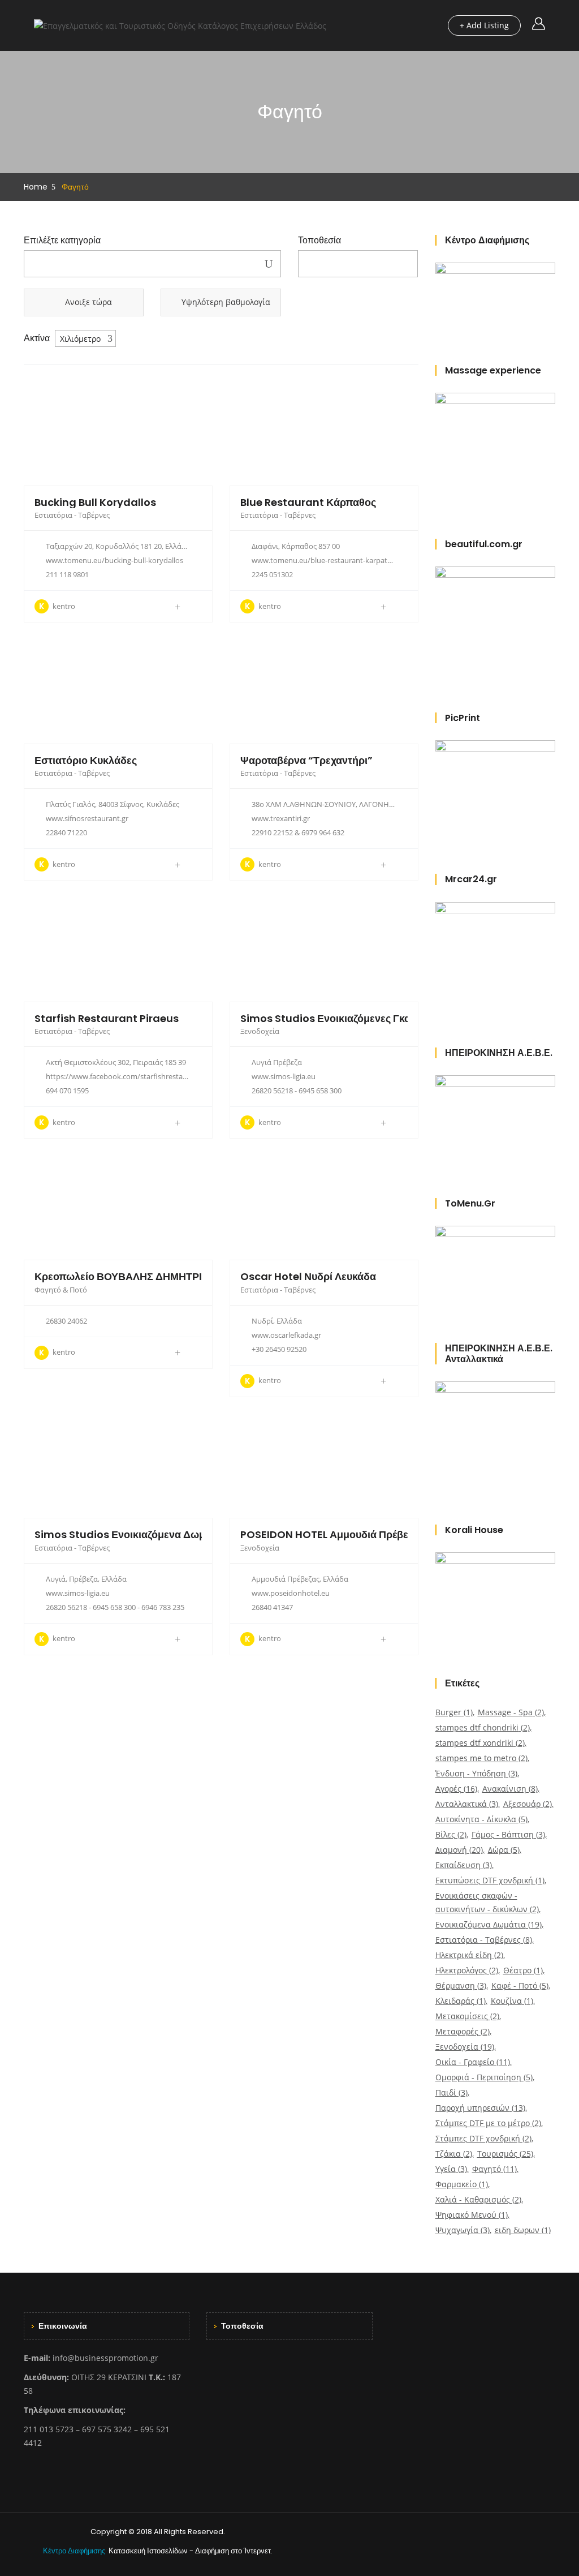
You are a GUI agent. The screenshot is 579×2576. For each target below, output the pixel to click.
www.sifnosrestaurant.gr (87, 818)
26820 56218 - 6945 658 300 (297, 1090)
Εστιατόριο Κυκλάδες (86, 760)
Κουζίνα (512, 2001)
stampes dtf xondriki (480, 1743)
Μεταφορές (463, 2031)
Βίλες (451, 1834)
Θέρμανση (461, 1985)
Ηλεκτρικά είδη (469, 1955)
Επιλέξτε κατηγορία (62, 241)
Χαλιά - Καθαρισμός (478, 2199)
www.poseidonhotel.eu (291, 1593)
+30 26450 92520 (279, 1349)
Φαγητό (494, 2169)
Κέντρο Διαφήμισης (75, 2551)
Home (36, 187)
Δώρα (504, 1850)
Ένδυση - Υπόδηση (476, 1773)
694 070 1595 (67, 1090)
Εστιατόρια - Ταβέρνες (72, 515)
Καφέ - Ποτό (520, 1985)
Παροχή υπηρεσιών (480, 2108)
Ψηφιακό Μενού (472, 2215)
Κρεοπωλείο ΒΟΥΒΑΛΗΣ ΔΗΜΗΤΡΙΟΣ (125, 1276)
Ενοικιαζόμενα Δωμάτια (489, 1924)
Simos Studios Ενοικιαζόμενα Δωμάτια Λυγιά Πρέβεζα (165, 1534)
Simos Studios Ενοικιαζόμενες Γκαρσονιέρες (350, 1018)
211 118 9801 (67, 574)
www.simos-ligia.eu (284, 1076)
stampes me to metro (481, 1758)
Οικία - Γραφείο (473, 2062)
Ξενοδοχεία (260, 1031)
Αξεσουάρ (528, 1804)
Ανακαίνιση (510, 1789)
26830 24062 (66, 1321)
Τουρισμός (505, 2154)
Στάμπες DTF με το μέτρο (488, 2123)
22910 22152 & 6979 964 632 (298, 832)
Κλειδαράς (461, 2001)
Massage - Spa (511, 1712)
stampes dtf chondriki (483, 1727)
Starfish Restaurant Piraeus (107, 1018)
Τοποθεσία (319, 241)
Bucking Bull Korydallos (95, 502)
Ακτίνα (37, 338)
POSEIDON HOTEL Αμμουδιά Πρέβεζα (329, 1534)
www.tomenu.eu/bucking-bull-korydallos (114, 560)
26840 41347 (272, 1607)
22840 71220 (66, 832)
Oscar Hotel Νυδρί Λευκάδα (308, 1276)
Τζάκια (454, 2154)
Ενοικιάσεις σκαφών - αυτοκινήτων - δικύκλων (487, 1902)
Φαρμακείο (462, 2184)
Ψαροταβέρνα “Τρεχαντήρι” (306, 760)
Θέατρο (523, 1970)
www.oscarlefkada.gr (286, 1335)
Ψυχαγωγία (463, 2230)
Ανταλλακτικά (467, 1804)
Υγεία (451, 2169)
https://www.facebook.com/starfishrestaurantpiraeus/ (137, 1076)
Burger (454, 1712)
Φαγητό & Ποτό (61, 1290)
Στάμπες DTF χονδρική (483, 2138)
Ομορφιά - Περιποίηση (484, 2077)
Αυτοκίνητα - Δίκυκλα (481, 1819)
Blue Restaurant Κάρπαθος (308, 502)
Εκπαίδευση (464, 1865)
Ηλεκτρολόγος (467, 1970)
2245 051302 (272, 574)
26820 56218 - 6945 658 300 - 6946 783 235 (115, 1607)
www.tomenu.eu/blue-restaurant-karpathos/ (327, 560)
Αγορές (456, 1789)
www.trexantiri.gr (281, 818)
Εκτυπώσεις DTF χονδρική (490, 1880)
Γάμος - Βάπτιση (508, 1834)
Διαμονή (459, 1850)
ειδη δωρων (523, 2230)
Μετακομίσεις (467, 2016)
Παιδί (451, 2092)
